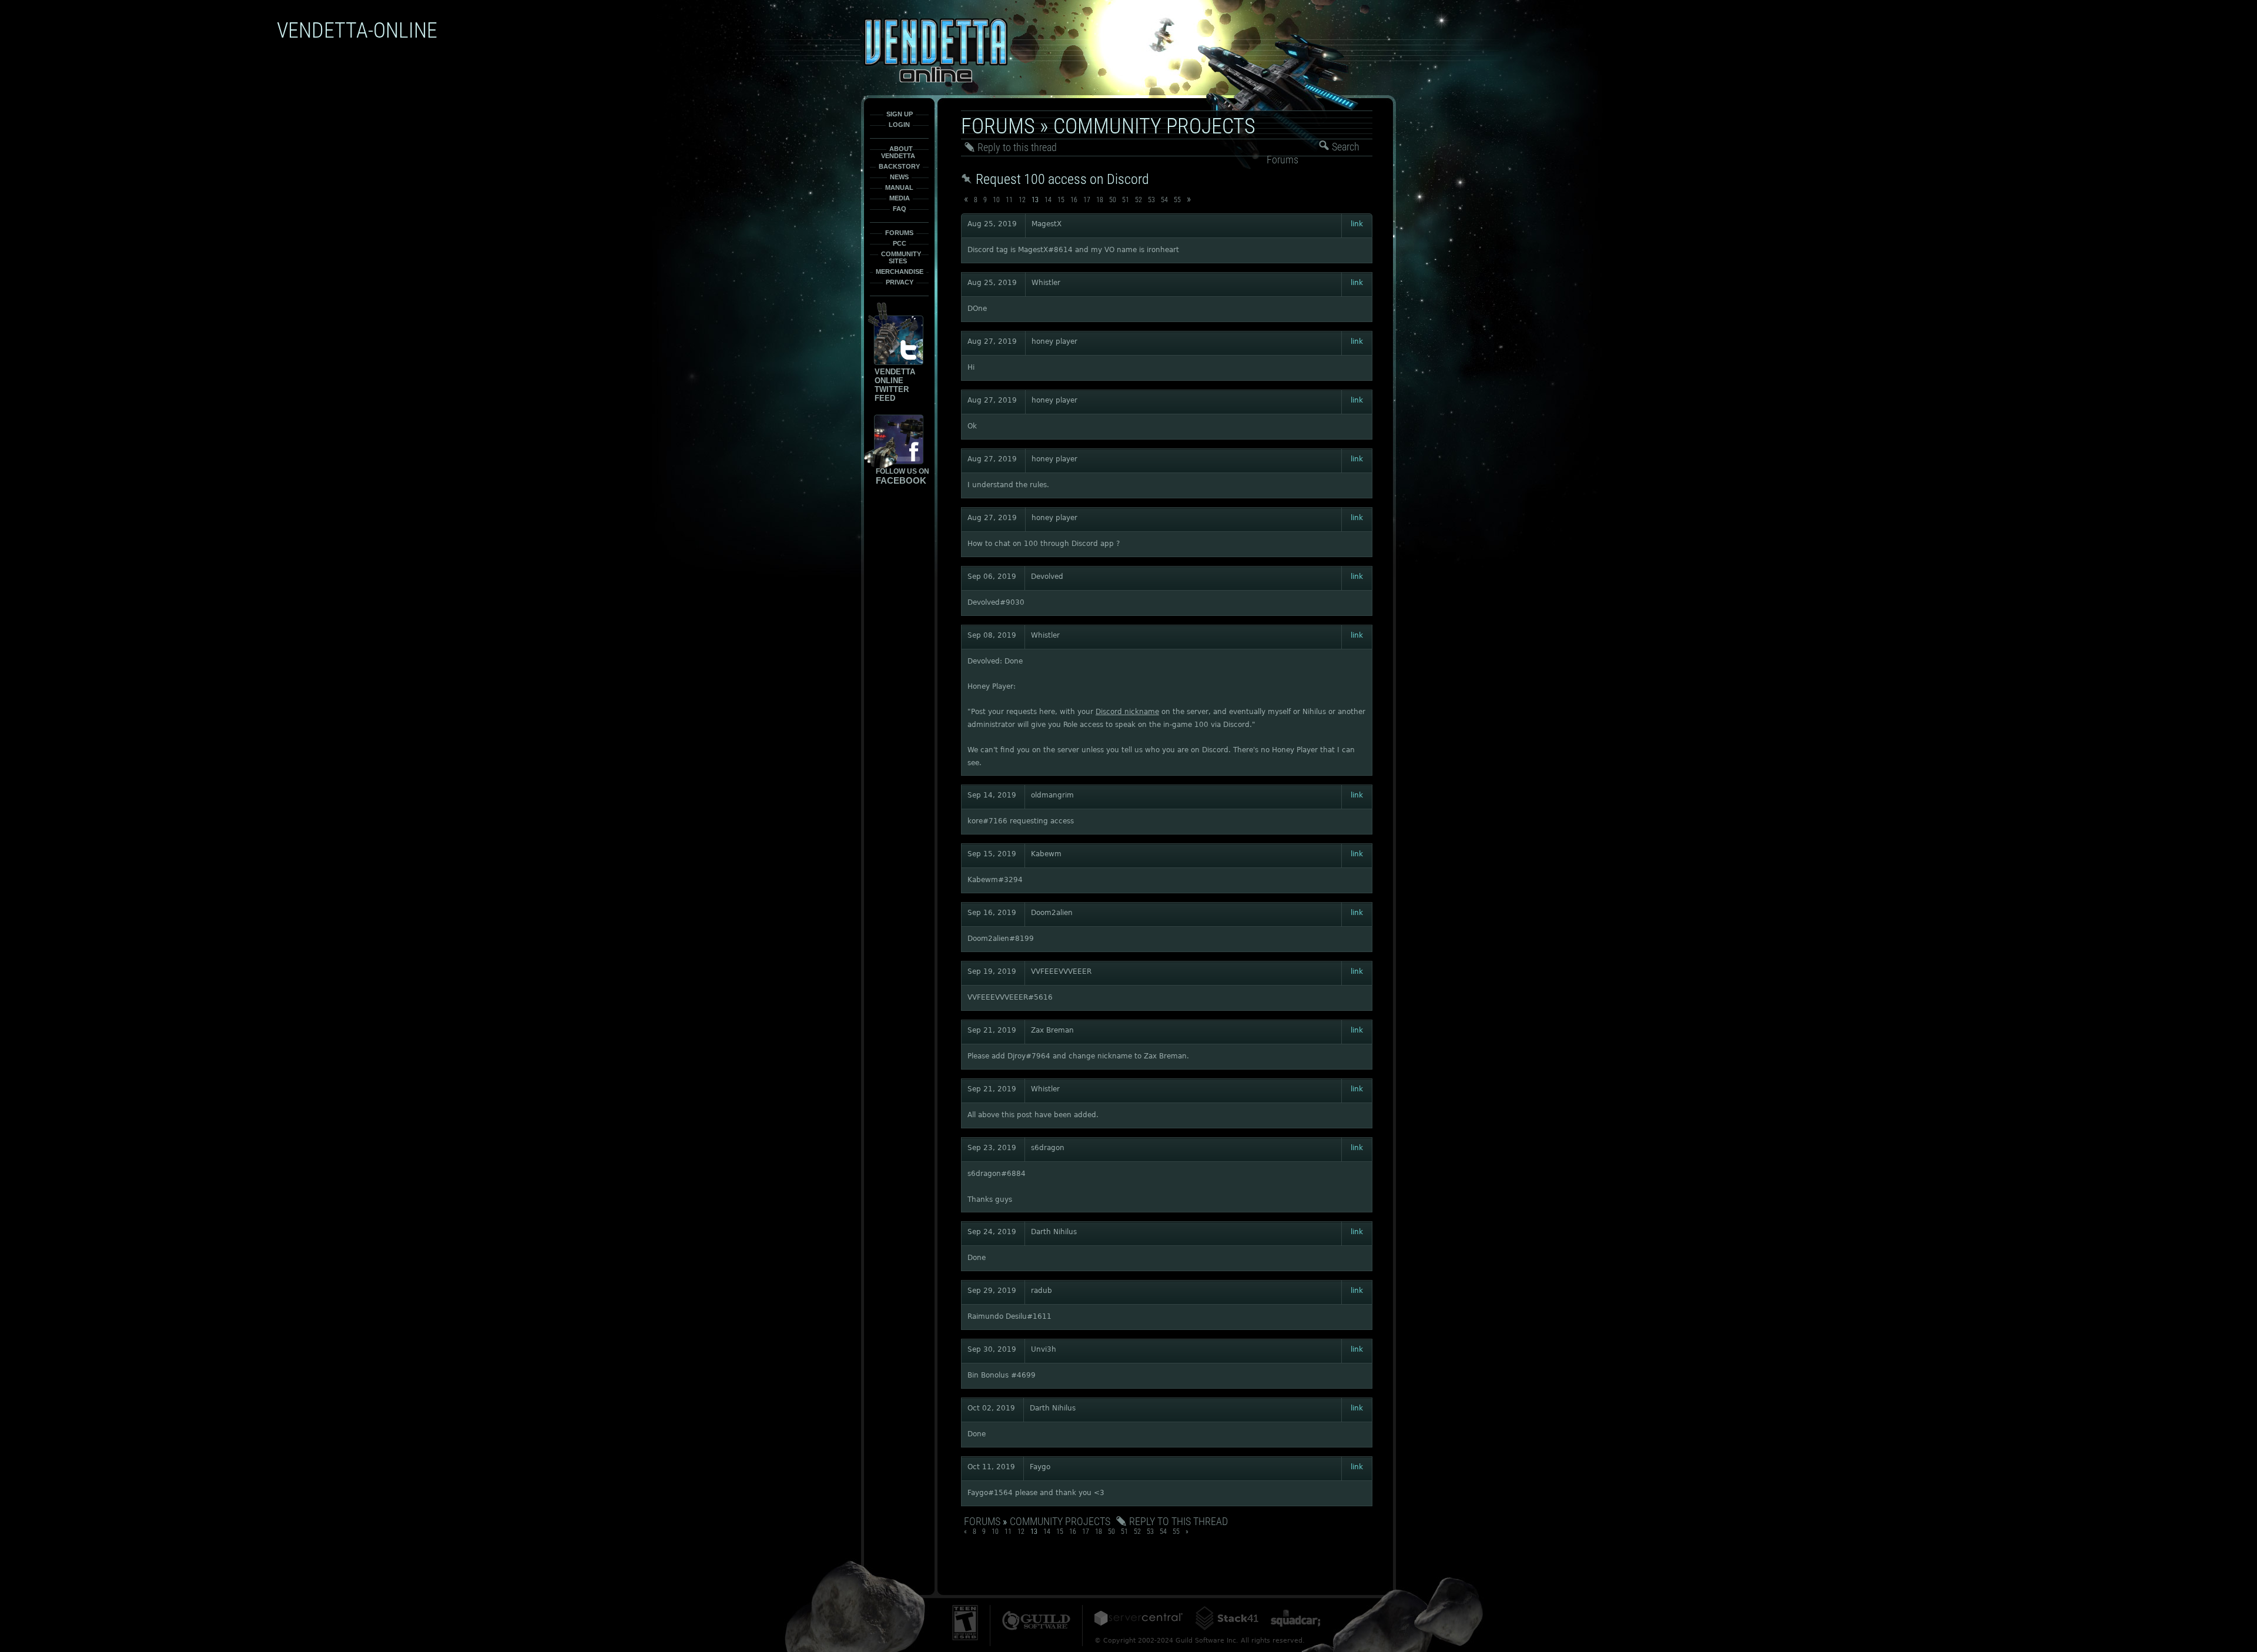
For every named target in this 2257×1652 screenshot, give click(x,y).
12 (1022, 200)
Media (900, 198)
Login (899, 125)
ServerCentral (1138, 1618)
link (1357, 224)
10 (996, 200)
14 (1048, 200)
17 (1087, 200)
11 (1009, 200)
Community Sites (901, 257)
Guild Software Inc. (1036, 1621)
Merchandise (900, 272)
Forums (899, 233)
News (899, 177)
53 (1151, 200)
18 (1100, 200)
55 (1177, 200)
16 (1074, 200)
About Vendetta (898, 152)
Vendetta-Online (936, 50)
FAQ (900, 209)
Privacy (900, 282)
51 (1126, 200)
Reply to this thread (1017, 147)
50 (1113, 200)
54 (1164, 200)
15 (1061, 200)
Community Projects (1154, 126)
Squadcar (1295, 1618)
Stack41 (1227, 1618)
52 (1138, 200)
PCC (900, 243)
